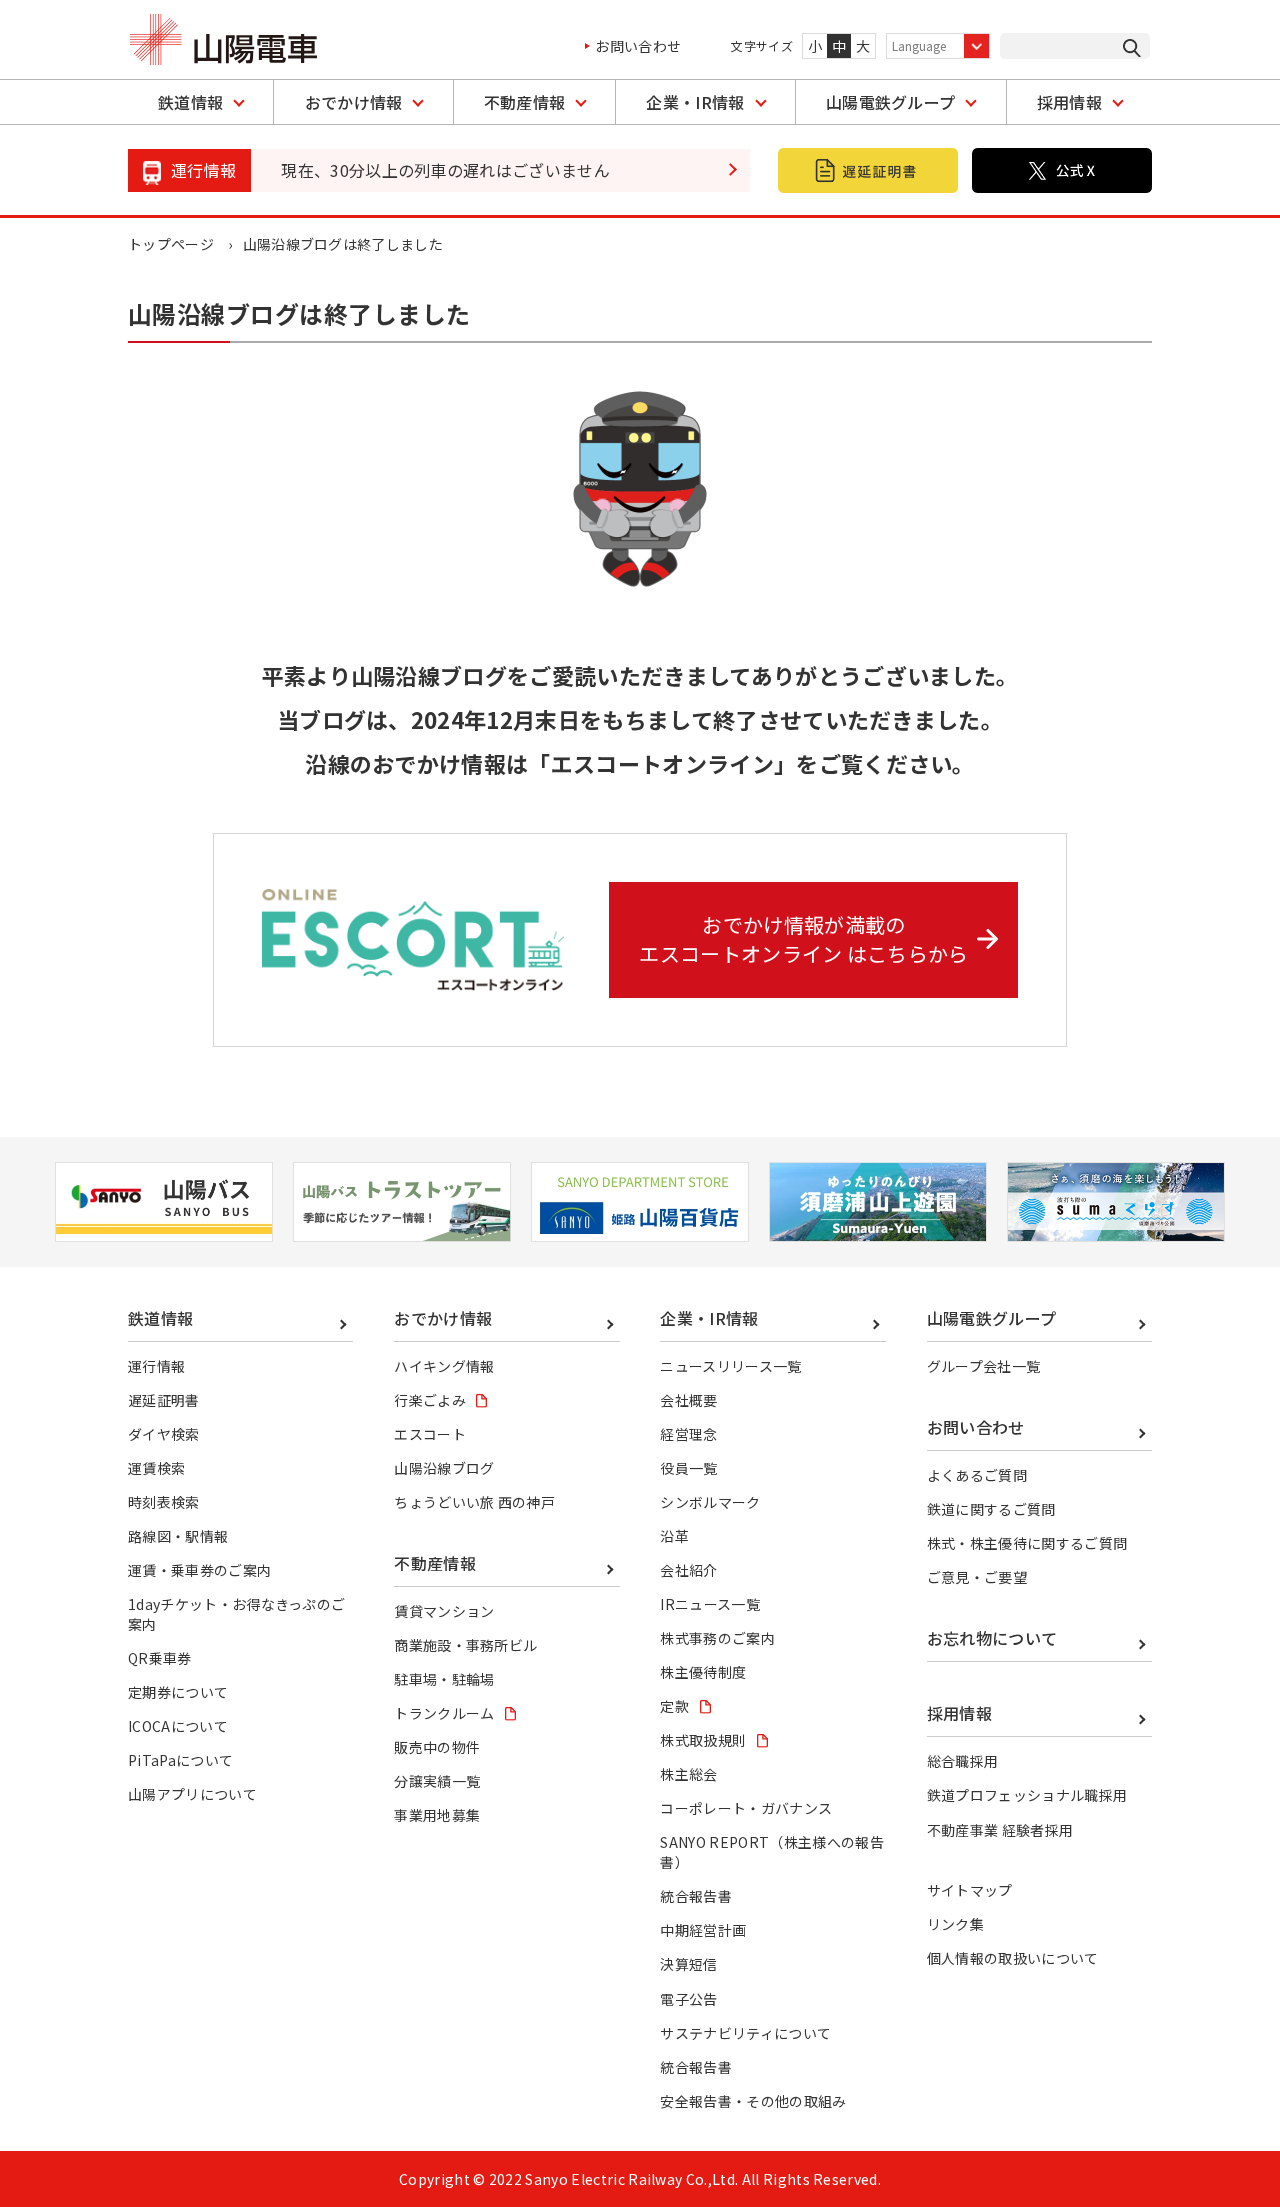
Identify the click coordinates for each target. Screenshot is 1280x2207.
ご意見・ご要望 (977, 1577)
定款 (674, 1706)
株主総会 (688, 1774)
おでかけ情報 (354, 102)
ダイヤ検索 (164, 1434)
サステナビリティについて (745, 2033)
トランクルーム (444, 1713)
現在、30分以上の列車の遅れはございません (445, 170)
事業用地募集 (437, 1815)
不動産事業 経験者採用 (1000, 1830)
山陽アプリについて (192, 1794)
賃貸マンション (444, 1611)
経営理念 (688, 1434)
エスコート (430, 1434)
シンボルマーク (710, 1502)
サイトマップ (970, 1890)
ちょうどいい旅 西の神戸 (474, 1502)
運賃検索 (156, 1468)
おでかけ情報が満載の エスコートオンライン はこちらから (803, 939)
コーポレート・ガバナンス (746, 1808)
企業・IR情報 (695, 102)
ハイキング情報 (444, 1366)
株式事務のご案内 (717, 1638)
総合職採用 (963, 1761)
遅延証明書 (164, 1400)
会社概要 (688, 1400)
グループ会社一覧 (984, 1366)
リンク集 (955, 1924)
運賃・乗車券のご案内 (199, 1570)
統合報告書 (696, 1896)
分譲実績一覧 (437, 1781)
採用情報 (1069, 102)
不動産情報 (525, 102)
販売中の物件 (437, 1747)
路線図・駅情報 (178, 1536)
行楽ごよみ (430, 1400)
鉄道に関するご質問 (991, 1509)
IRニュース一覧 (710, 1604)
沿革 (674, 1536)
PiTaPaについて (180, 1760)
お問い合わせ (638, 46)
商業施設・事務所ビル (465, 1645)
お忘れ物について (992, 1638)
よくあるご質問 (977, 1475)
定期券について (178, 1692)
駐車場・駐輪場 (444, 1679)
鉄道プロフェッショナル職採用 (1027, 1795)
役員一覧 (688, 1468)
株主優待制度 (703, 1672)
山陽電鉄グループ (891, 102)
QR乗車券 (160, 1658)
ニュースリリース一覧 (730, 1366)
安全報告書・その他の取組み (753, 2101)
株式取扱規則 (703, 1740)
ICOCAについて (178, 1726)
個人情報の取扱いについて (1013, 1958)
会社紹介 (688, 1570)
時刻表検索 (164, 1502)
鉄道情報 (190, 102)
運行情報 (156, 1366)
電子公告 (688, 1999)
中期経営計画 (703, 1930)
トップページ (171, 244)
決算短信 (688, 1964)
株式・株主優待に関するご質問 (1027, 1543)
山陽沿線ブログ (444, 1468)
